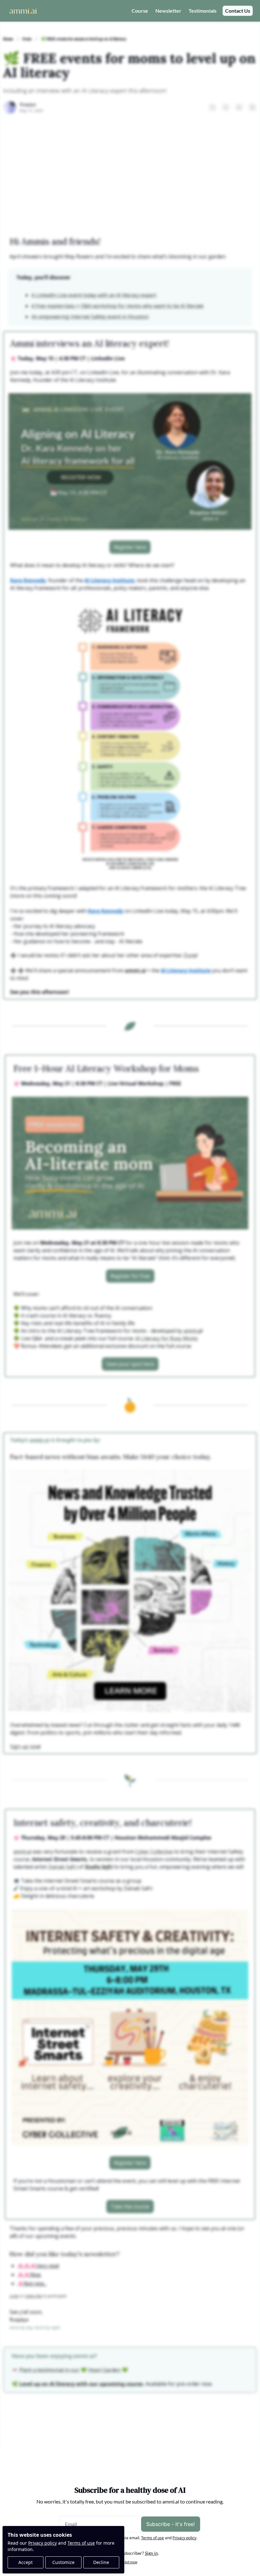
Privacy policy (42, 2543)
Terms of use (81, 2543)
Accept (26, 2562)
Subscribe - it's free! (171, 2524)
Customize (63, 2562)
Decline (101, 2562)
